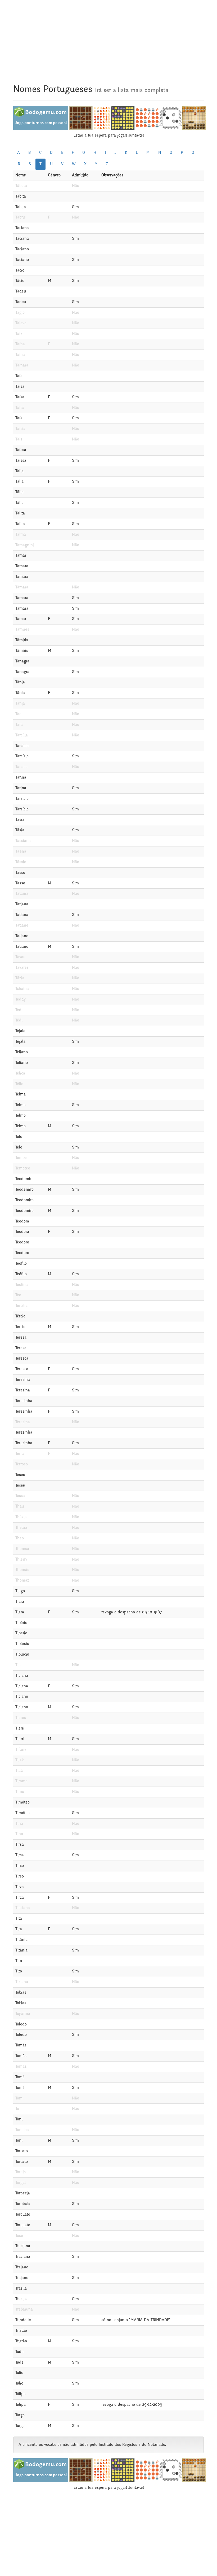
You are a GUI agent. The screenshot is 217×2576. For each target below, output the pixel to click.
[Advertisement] (108, 37)
